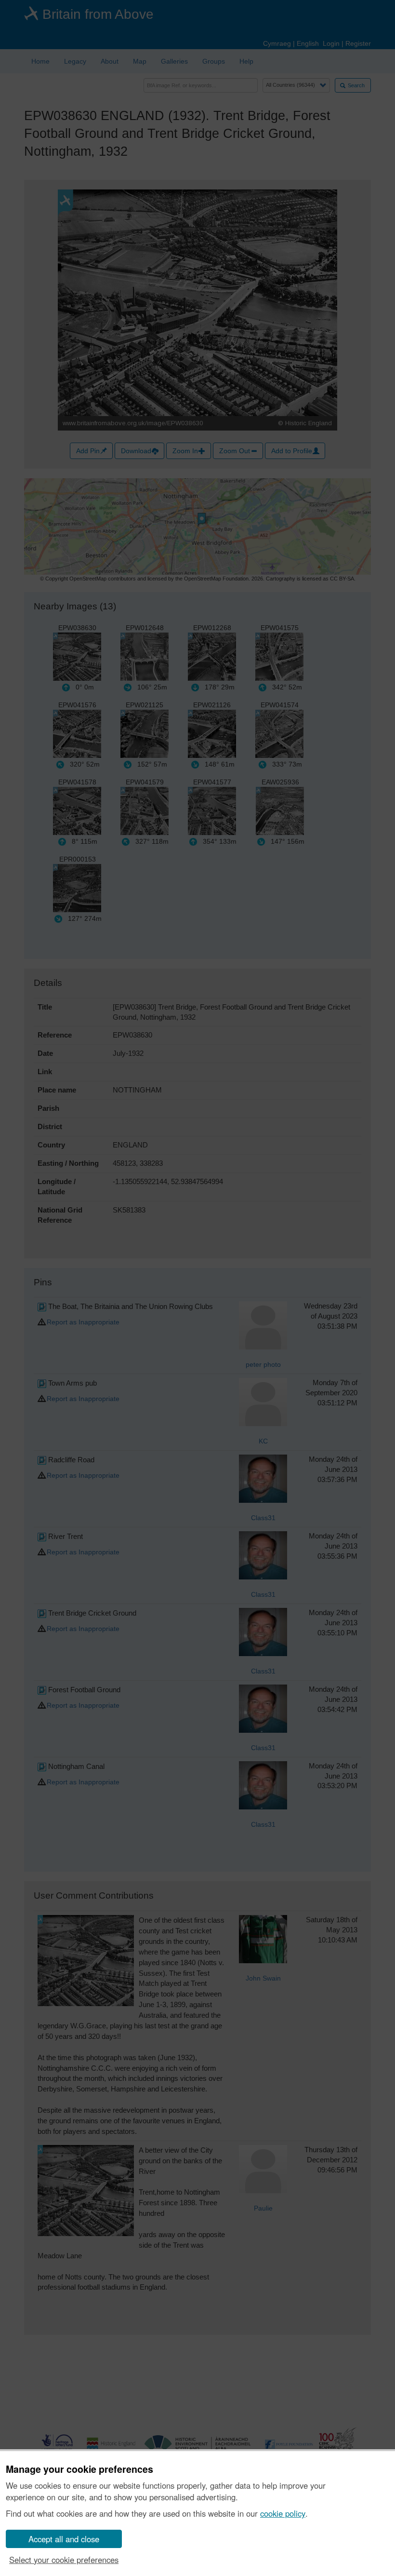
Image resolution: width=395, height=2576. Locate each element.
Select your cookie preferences (64, 2560)
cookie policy (283, 2513)
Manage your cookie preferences (79, 2469)
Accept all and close (64, 2539)
